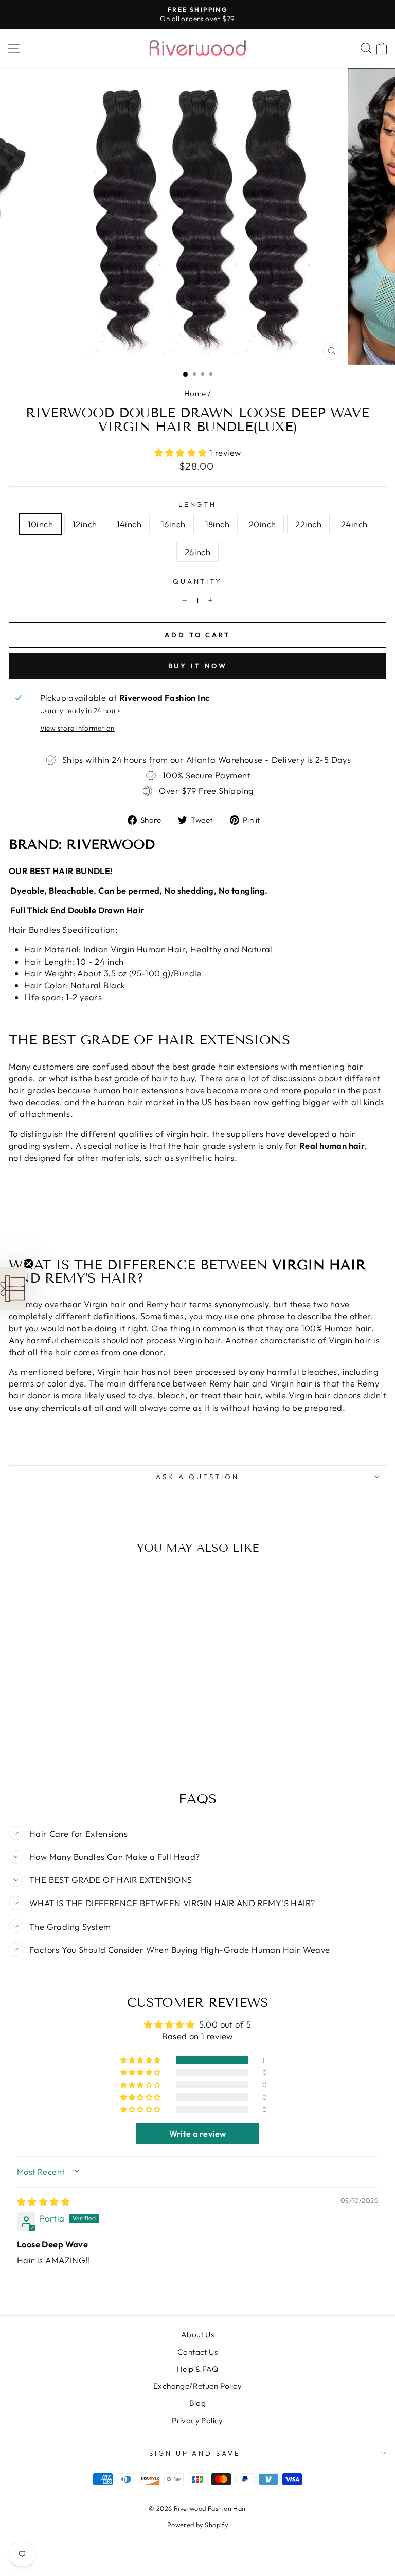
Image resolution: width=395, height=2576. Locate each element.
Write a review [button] (198, 2134)
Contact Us (197, 2352)
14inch (129, 524)
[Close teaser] (29, 1264)
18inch (217, 524)
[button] (182, 452)
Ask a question (197, 1477)
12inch (85, 524)
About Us (197, 2334)
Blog (198, 2403)
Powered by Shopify (197, 2525)
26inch (197, 552)
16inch (173, 524)
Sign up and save (195, 2453)
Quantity (198, 581)
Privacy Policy (197, 2420)
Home (195, 393)
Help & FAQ (197, 2369)
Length (198, 504)
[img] (43, 2202)
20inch (262, 524)
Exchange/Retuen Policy (197, 2386)
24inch (354, 524)
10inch (40, 524)
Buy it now (198, 666)
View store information (77, 728)
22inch (308, 524)
